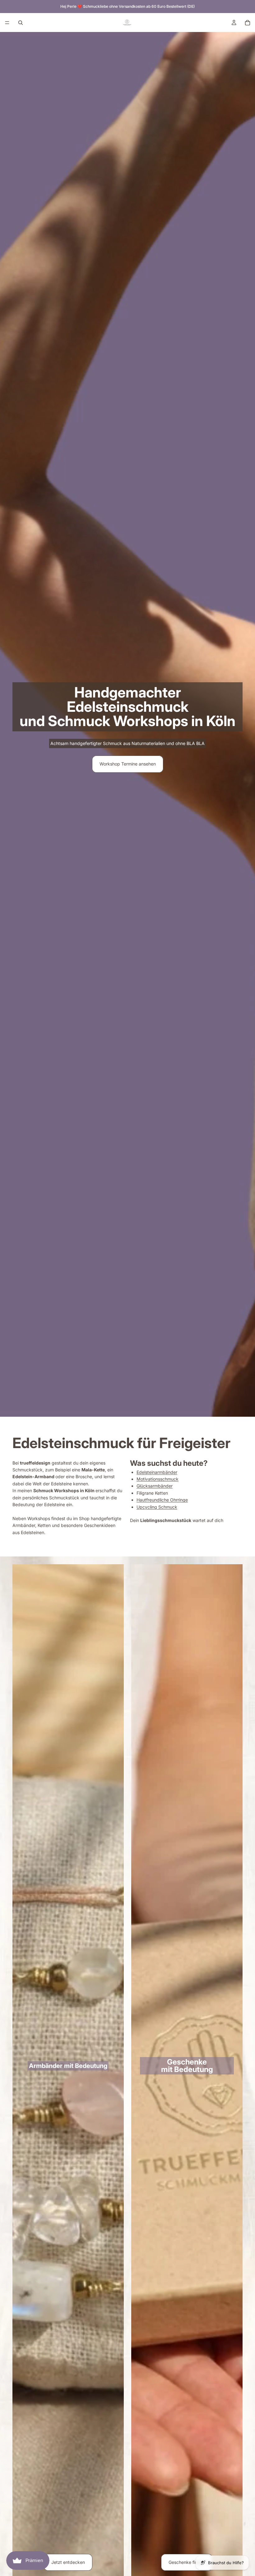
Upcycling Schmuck (157, 1507)
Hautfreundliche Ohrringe (162, 1500)
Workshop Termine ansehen (128, 764)
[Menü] (7, 23)
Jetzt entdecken (68, 2562)
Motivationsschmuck (158, 1479)
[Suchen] (21, 23)
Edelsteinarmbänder (157, 1472)
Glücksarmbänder (155, 1486)
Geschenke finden (187, 2562)
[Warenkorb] (248, 23)
